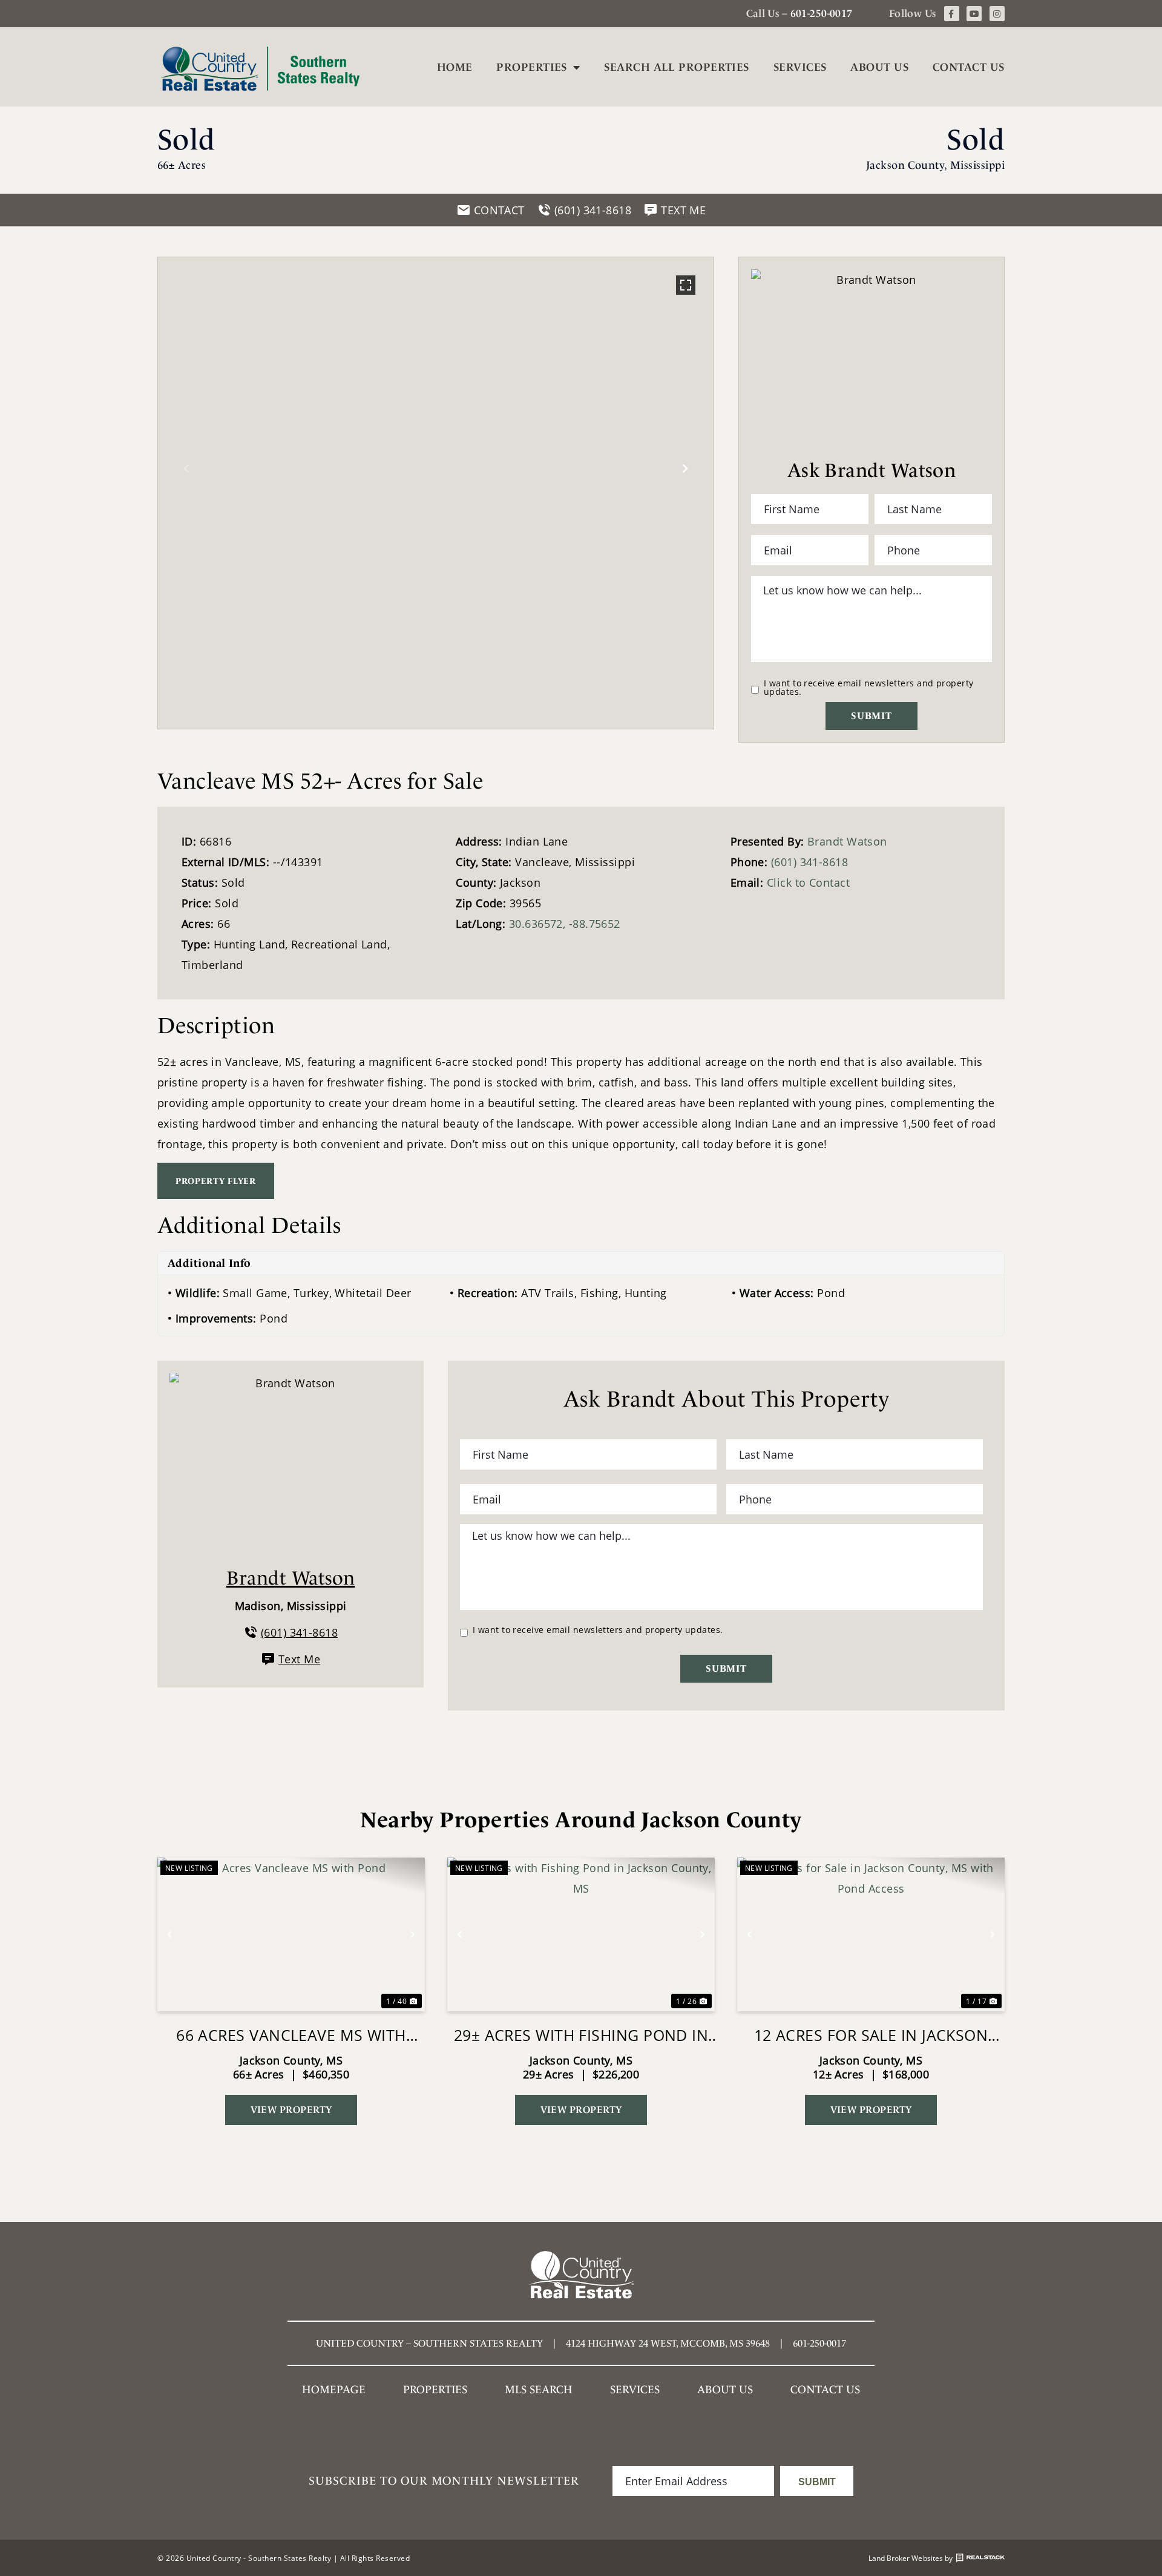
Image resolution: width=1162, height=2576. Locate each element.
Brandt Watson (847, 841)
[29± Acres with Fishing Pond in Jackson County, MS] (581, 1934)
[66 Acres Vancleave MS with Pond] (291, 1934)
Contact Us (969, 67)
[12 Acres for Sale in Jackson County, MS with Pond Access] (871, 1934)
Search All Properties (676, 67)
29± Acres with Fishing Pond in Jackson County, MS (581, 2035)
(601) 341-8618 (809, 862)
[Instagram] (997, 14)
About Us (879, 67)
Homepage (334, 2389)
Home (455, 67)
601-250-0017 (822, 13)
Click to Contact (808, 882)
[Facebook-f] (952, 14)
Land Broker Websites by (911, 2558)
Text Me (299, 1659)
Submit (871, 716)
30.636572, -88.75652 (565, 924)
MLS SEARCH (539, 2389)
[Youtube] (974, 14)
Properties (532, 67)
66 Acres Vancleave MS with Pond (291, 2035)
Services (800, 67)
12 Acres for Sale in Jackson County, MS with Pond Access (871, 2035)
